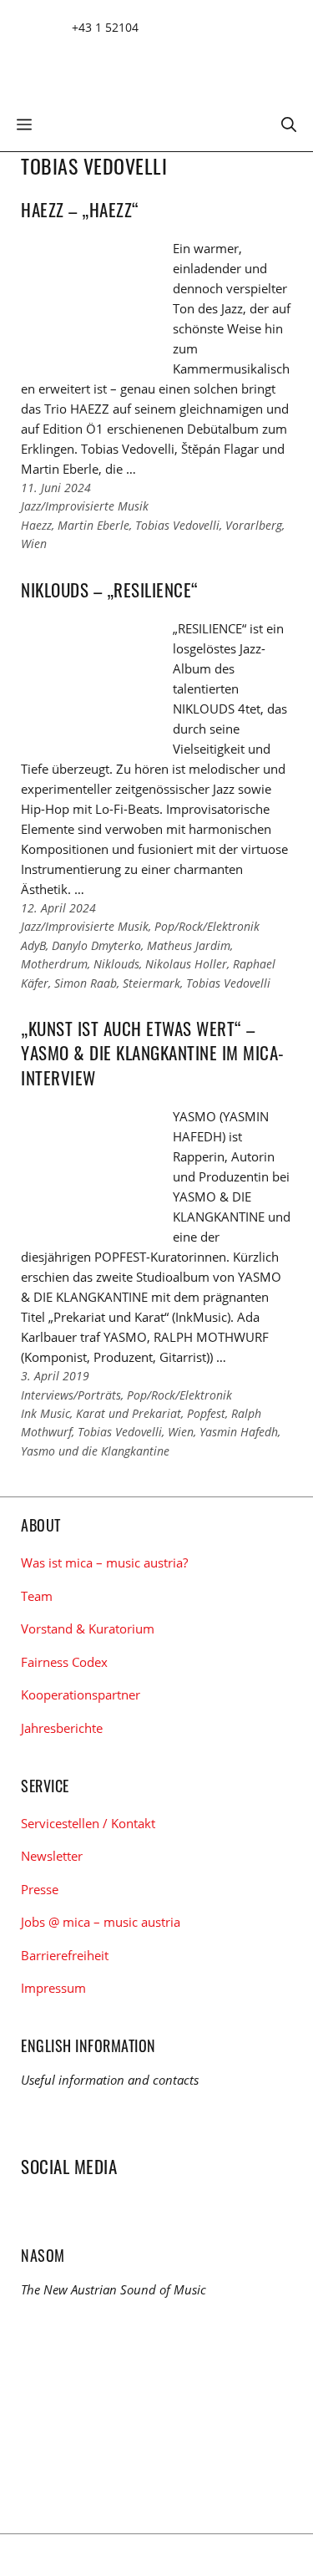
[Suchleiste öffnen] (289, 123)
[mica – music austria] (142, 61)
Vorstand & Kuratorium (88, 1628)
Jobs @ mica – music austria (101, 1922)
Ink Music (45, 1413)
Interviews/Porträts (71, 1395)
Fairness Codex (64, 1662)
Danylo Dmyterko (96, 945)
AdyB (33, 945)
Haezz (36, 525)
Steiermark (151, 983)
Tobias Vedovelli (177, 525)
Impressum (53, 1988)
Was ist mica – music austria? (104, 1562)
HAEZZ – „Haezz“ (80, 209)
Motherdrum (54, 964)
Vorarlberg (254, 525)
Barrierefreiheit (65, 1955)
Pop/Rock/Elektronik (207, 926)
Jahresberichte (62, 1728)
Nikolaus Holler (186, 964)
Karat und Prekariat (129, 1413)
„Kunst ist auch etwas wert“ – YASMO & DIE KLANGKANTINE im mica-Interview (153, 1053)
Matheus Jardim (189, 945)
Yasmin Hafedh (239, 1432)
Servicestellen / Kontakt (88, 1823)
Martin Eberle (93, 525)
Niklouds (116, 964)
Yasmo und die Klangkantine (95, 1451)
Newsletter (52, 1856)
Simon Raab (86, 983)
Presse (40, 1889)
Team (37, 1596)
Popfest (206, 1413)
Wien (34, 544)
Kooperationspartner (81, 1694)
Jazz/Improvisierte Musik (85, 506)
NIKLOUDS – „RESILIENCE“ (110, 589)
